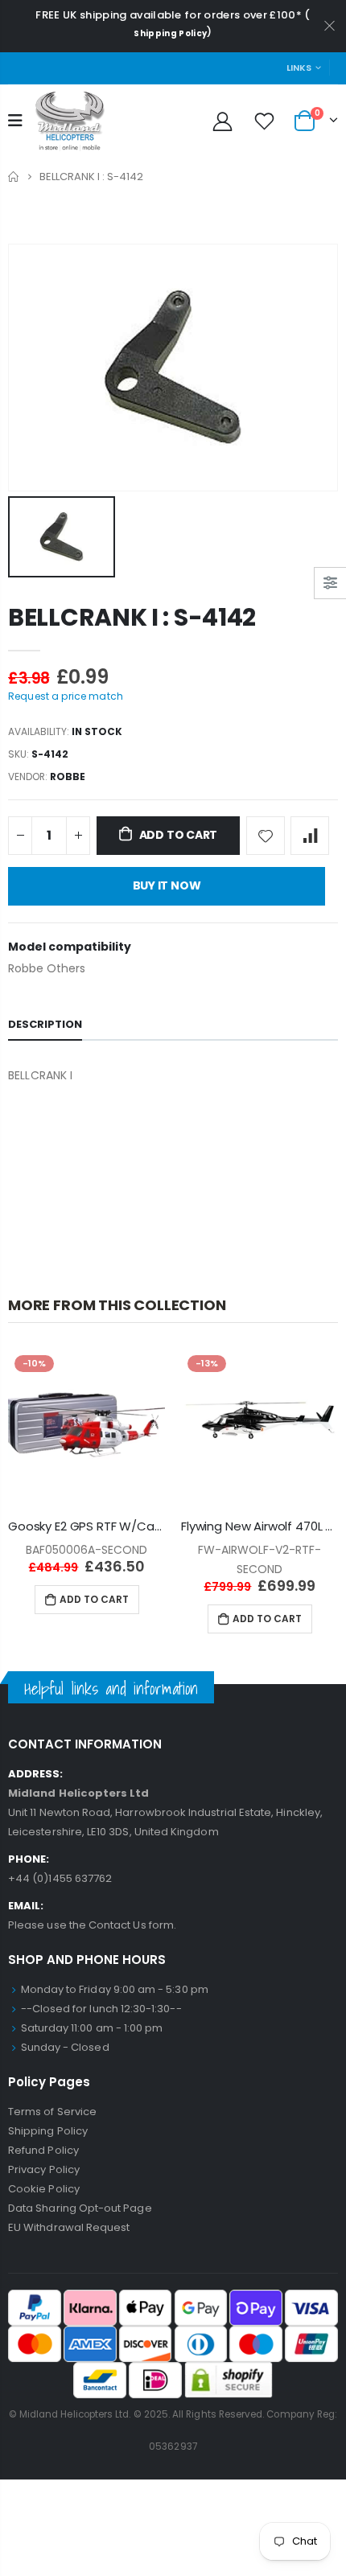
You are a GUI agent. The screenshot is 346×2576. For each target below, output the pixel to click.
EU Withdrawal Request (69, 2227)
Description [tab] (45, 1024)
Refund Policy (43, 2150)
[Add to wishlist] (266, 836)
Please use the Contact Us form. (92, 1925)
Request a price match (66, 696)
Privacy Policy (44, 2169)
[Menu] (15, 121)
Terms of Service (52, 2112)
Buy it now (167, 885)
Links (299, 68)
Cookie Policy (44, 2189)
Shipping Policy (170, 33)
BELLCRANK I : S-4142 (132, 617)
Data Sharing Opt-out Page (80, 2208)
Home (14, 177)
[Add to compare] (310, 836)
